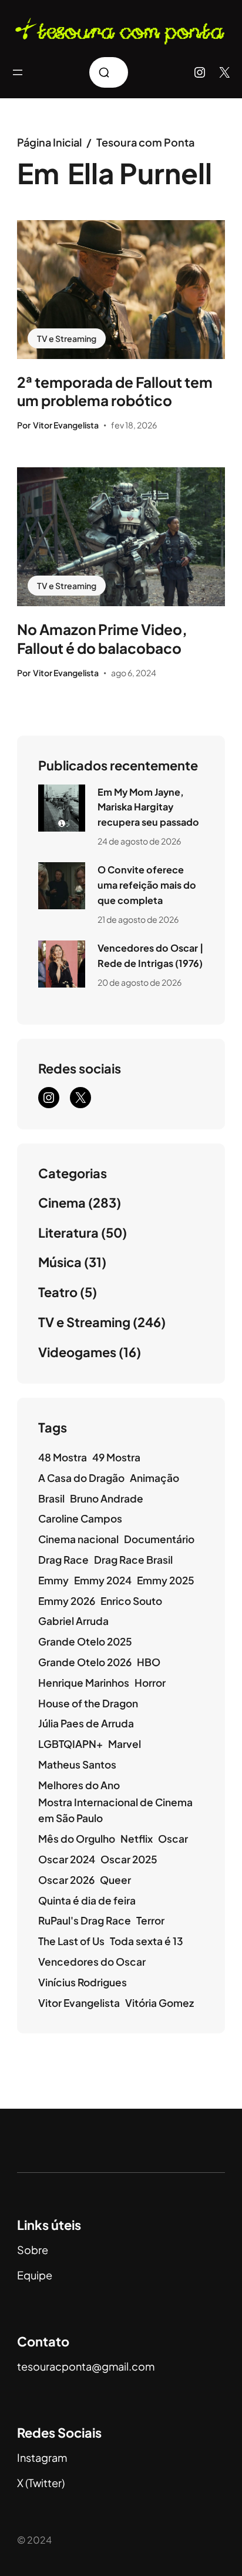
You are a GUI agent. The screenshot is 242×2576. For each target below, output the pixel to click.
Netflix (137, 1839)
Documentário (159, 1539)
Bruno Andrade (107, 1498)
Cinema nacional (78, 1539)
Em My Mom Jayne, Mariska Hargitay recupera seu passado (148, 807)
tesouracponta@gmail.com (86, 2366)
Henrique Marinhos (84, 1683)
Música (60, 1262)
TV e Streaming (67, 338)
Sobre (33, 2250)
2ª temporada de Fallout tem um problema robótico (115, 391)
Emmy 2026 (67, 1601)
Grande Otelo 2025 (85, 1641)
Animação (154, 1478)
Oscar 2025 (129, 1859)
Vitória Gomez (159, 2003)
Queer (115, 1880)
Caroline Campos (80, 1518)
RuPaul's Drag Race (85, 1920)
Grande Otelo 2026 (85, 1662)
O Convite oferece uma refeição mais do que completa (147, 885)
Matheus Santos (77, 1764)
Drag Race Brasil (133, 1560)
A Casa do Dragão (81, 1478)
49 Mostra (116, 1457)
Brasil (51, 1498)
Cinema (62, 1202)
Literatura (68, 1232)
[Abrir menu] (18, 72)
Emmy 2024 (103, 1580)
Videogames (77, 1352)
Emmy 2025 (166, 1580)
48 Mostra (63, 1457)
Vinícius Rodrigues (83, 1982)
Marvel (125, 1744)
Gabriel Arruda (73, 1621)
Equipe (35, 2275)
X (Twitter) (41, 2483)
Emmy (53, 1580)
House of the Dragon (88, 1703)
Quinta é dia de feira (87, 1900)
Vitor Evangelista (79, 2003)
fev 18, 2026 (134, 425)
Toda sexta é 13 (147, 1941)
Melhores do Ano (79, 1785)
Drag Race (63, 1560)
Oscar (173, 1839)
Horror (150, 1683)
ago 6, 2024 (134, 673)
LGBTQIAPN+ (70, 1744)
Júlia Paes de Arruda (86, 1723)
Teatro (58, 1292)
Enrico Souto (131, 1601)
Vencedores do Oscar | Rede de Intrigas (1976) (150, 955)
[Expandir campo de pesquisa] (109, 72)
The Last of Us (71, 1941)
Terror (150, 1920)
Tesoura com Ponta (145, 142)
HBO (149, 1662)
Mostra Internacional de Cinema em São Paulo (115, 1810)
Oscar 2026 (66, 1880)
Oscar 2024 (67, 1859)
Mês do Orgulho (77, 1839)
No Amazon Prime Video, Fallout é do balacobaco (102, 639)
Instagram (42, 2457)
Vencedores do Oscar (92, 1962)
